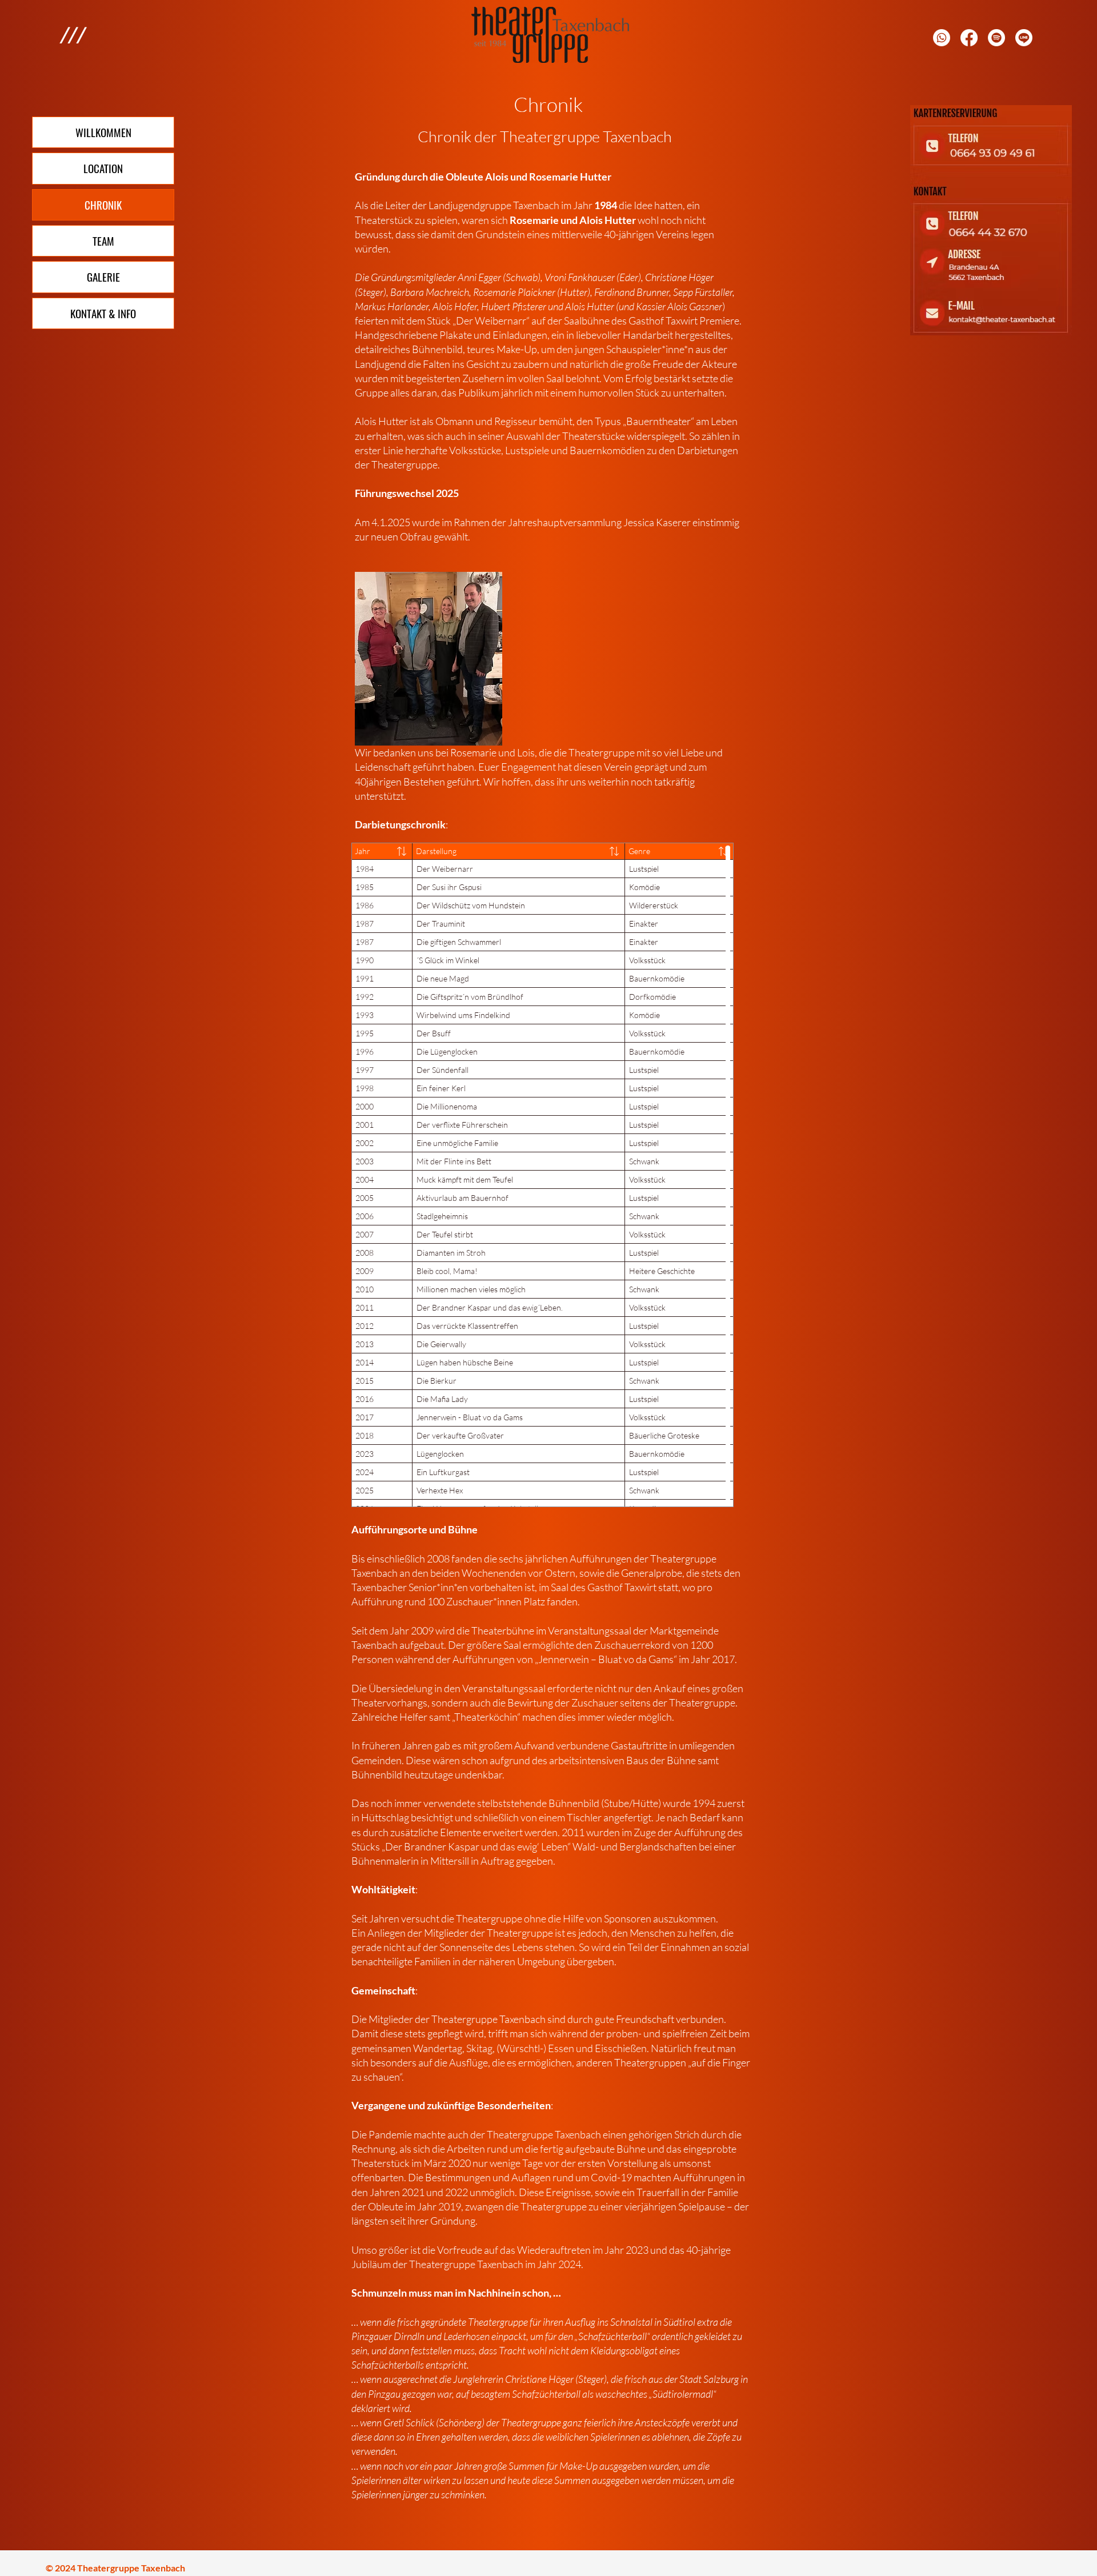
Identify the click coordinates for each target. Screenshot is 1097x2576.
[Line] (1024, 38)
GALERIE (103, 277)
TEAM (103, 241)
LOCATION (103, 168)
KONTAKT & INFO (103, 313)
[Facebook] (969, 38)
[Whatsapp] (942, 38)
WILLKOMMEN (103, 132)
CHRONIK (103, 205)
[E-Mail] (996, 38)
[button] (72, 35)
